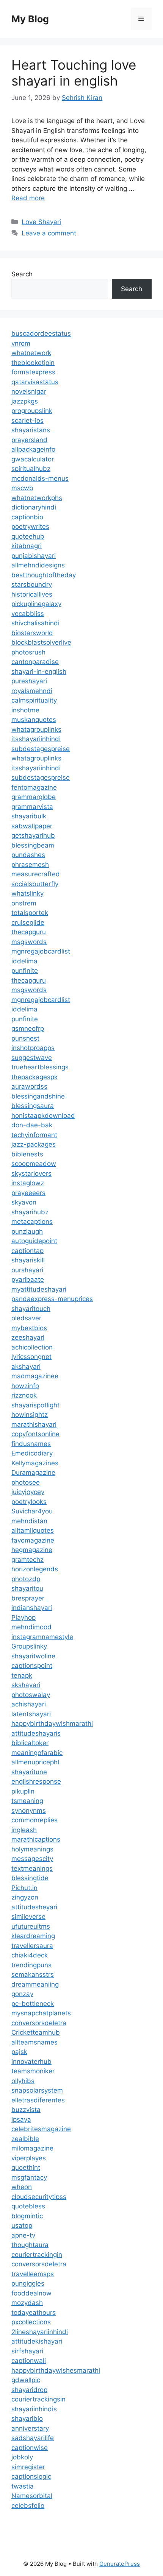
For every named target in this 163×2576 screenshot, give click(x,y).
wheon (22, 2187)
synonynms (29, 1811)
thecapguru (29, 932)
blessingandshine (38, 1096)
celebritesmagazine (41, 2129)
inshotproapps (33, 1048)
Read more (28, 198)
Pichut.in (24, 1888)
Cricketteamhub (36, 2032)
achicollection (32, 1347)
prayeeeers (28, 1193)
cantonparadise (35, 662)
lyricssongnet (31, 1357)
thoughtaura (30, 2245)
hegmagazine (32, 1550)
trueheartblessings (40, 1067)
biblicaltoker (30, 1743)
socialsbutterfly (35, 884)
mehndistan (29, 1521)
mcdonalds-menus (40, 478)
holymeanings (32, 1849)
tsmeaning (27, 1801)
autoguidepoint (34, 1241)
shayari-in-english (39, 672)
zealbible (25, 2139)
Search (22, 274)
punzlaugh (27, 1231)
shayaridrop (29, 2390)
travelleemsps (33, 2274)
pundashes (28, 855)
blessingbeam (33, 845)
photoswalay (31, 1695)
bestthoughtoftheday (44, 575)
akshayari (26, 1367)
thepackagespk (34, 1077)
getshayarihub (33, 835)
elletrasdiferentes (38, 2100)
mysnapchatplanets (41, 2013)
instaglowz (28, 1183)
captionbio (27, 517)
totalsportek (30, 913)
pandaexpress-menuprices (52, 1299)
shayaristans (31, 430)
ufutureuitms (31, 1926)
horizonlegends (35, 1569)
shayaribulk (29, 816)
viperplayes (29, 2158)
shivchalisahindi (35, 623)
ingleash (24, 1830)
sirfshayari (27, 2351)
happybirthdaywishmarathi (52, 1724)
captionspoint (32, 1666)
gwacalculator (33, 459)
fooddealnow (31, 2293)
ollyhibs (23, 2081)
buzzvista (26, 2110)
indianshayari (32, 1608)
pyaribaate (28, 1279)
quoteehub (28, 536)
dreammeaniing (35, 1984)
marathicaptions (36, 1839)
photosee (26, 1482)
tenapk (22, 1675)
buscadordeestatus (41, 333)
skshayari (26, 1685)
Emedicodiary (32, 1453)
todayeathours (34, 2313)
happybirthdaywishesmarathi (56, 2370)
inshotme (25, 710)
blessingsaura (33, 1106)
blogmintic (27, 2216)
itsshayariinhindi (36, 739)
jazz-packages (34, 1144)
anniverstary (30, 2428)
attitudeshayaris (36, 1733)
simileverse (28, 1917)
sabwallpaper (32, 826)
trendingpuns (31, 1965)
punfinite (25, 971)
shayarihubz (30, 1212)
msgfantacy (29, 2177)
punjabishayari (34, 556)
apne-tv (23, 2235)
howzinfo (25, 1386)
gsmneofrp (28, 1029)
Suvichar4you (32, 1511)
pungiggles (28, 2283)
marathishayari (34, 1424)
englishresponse (36, 1781)
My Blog (30, 19)
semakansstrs (33, 1974)
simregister (28, 2467)
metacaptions (32, 1222)
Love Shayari (41, 222)
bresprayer (28, 1598)
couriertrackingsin (38, 2399)
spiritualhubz (31, 469)
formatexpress (33, 372)
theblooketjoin (33, 363)
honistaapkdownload (43, 1116)
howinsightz (30, 1415)
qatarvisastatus (35, 382)
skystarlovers (31, 1173)
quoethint (26, 2168)
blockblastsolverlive (41, 642)
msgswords (29, 942)
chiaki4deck (30, 1955)
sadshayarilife (33, 2438)
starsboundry (32, 584)
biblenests (27, 1154)
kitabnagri (27, 546)
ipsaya (21, 2119)
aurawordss (29, 1086)
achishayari (29, 1704)
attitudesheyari (34, 1907)
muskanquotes (34, 720)
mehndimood (31, 1627)
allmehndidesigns (38, 565)
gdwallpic (26, 2380)
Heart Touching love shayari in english (74, 73)
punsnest (25, 1038)
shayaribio (27, 2419)
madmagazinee (35, 1376)
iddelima (24, 961)
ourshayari (27, 1270)
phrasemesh (30, 865)
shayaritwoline (33, 1656)
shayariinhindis (34, 2409)
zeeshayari (28, 1337)
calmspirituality (34, 700)
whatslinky (27, 893)
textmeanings (32, 1868)
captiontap (27, 1251)
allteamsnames (34, 2042)
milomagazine (32, 2148)
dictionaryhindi (34, 507)
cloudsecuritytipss (39, 2197)
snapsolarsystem (37, 2090)
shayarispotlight (35, 1405)
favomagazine (33, 1540)
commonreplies (34, 1820)
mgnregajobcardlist (41, 951)
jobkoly (22, 2457)
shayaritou (27, 1588)
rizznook (24, 1395)
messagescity (32, 1859)
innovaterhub (31, 2062)
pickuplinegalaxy (36, 604)
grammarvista (32, 807)
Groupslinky (29, 1646)
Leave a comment (49, 233)
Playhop (24, 1618)
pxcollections (31, 2322)
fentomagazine (34, 787)
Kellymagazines (35, 1463)
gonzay (22, 1994)
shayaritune (29, 1772)
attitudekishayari (37, 2341)
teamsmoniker (33, 2071)
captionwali (29, 2361)
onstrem (24, 903)
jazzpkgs (25, 401)
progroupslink (32, 411)
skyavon (24, 1202)
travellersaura (32, 1946)
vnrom (21, 343)
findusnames (31, 1444)
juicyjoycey (28, 1492)
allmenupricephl (35, 1762)
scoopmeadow (34, 1164)
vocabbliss (28, 614)
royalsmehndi (32, 691)
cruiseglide (28, 923)
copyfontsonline (35, 1434)
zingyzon (25, 1897)
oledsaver (26, 1318)
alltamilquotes (33, 1530)
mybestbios (29, 1328)
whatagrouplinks (36, 729)
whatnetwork (31, 353)
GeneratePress (120, 2564)
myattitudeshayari (39, 1289)
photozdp (26, 1579)
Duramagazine (33, 1473)
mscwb (22, 488)
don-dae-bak (32, 1125)
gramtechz (27, 1560)
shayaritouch (31, 1309)
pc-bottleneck (33, 2004)
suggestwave (32, 1058)
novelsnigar (29, 391)
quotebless (28, 2206)
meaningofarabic (37, 1753)
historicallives (32, 594)
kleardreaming (33, 1936)
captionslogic (31, 2476)
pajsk (19, 2052)
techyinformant (34, 1135)
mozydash (27, 2303)
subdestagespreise (41, 749)
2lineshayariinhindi (40, 2332)
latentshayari (31, 1714)
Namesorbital (32, 2496)
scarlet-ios (27, 421)
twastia (23, 2486)
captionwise (30, 2448)
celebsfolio (28, 2506)
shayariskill (28, 1260)
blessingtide (30, 1878)
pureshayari (29, 681)
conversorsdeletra (39, 2023)
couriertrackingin (37, 2255)
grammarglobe (34, 797)
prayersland (29, 440)
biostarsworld (32, 633)
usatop (22, 2225)
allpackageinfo (33, 449)
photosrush (28, 652)
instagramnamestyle (42, 1637)
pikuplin (23, 1791)
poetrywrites (30, 527)
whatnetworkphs (37, 498)
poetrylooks (29, 1502)
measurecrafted (36, 874)
